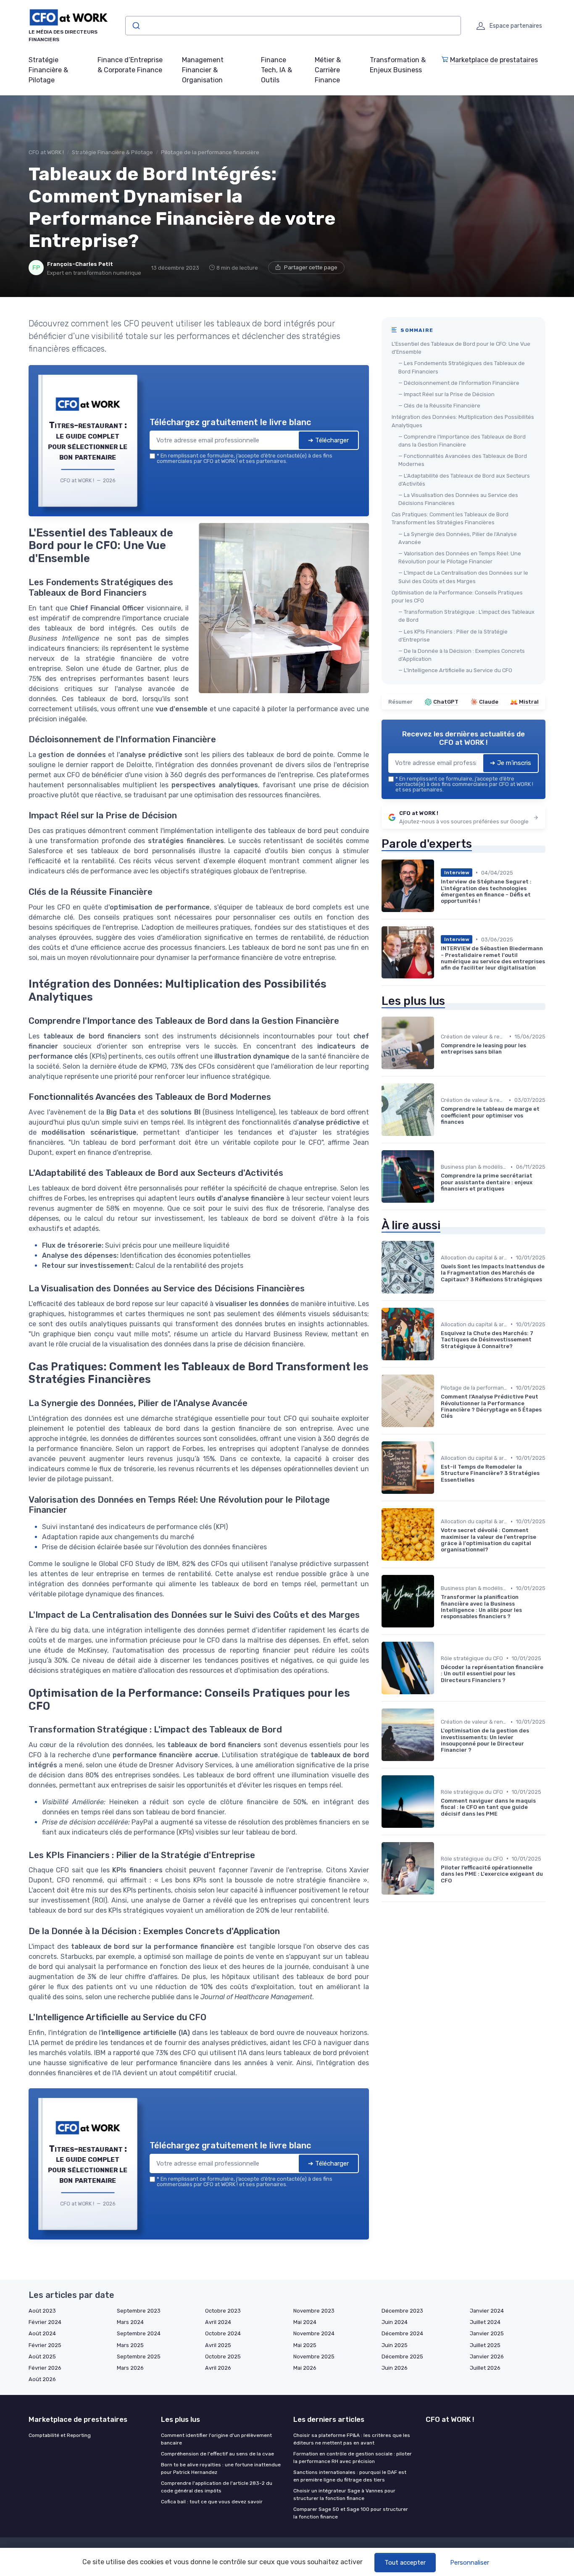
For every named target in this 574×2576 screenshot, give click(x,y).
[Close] (439, 1225)
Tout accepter (405, 2563)
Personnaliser (470, 2563)
